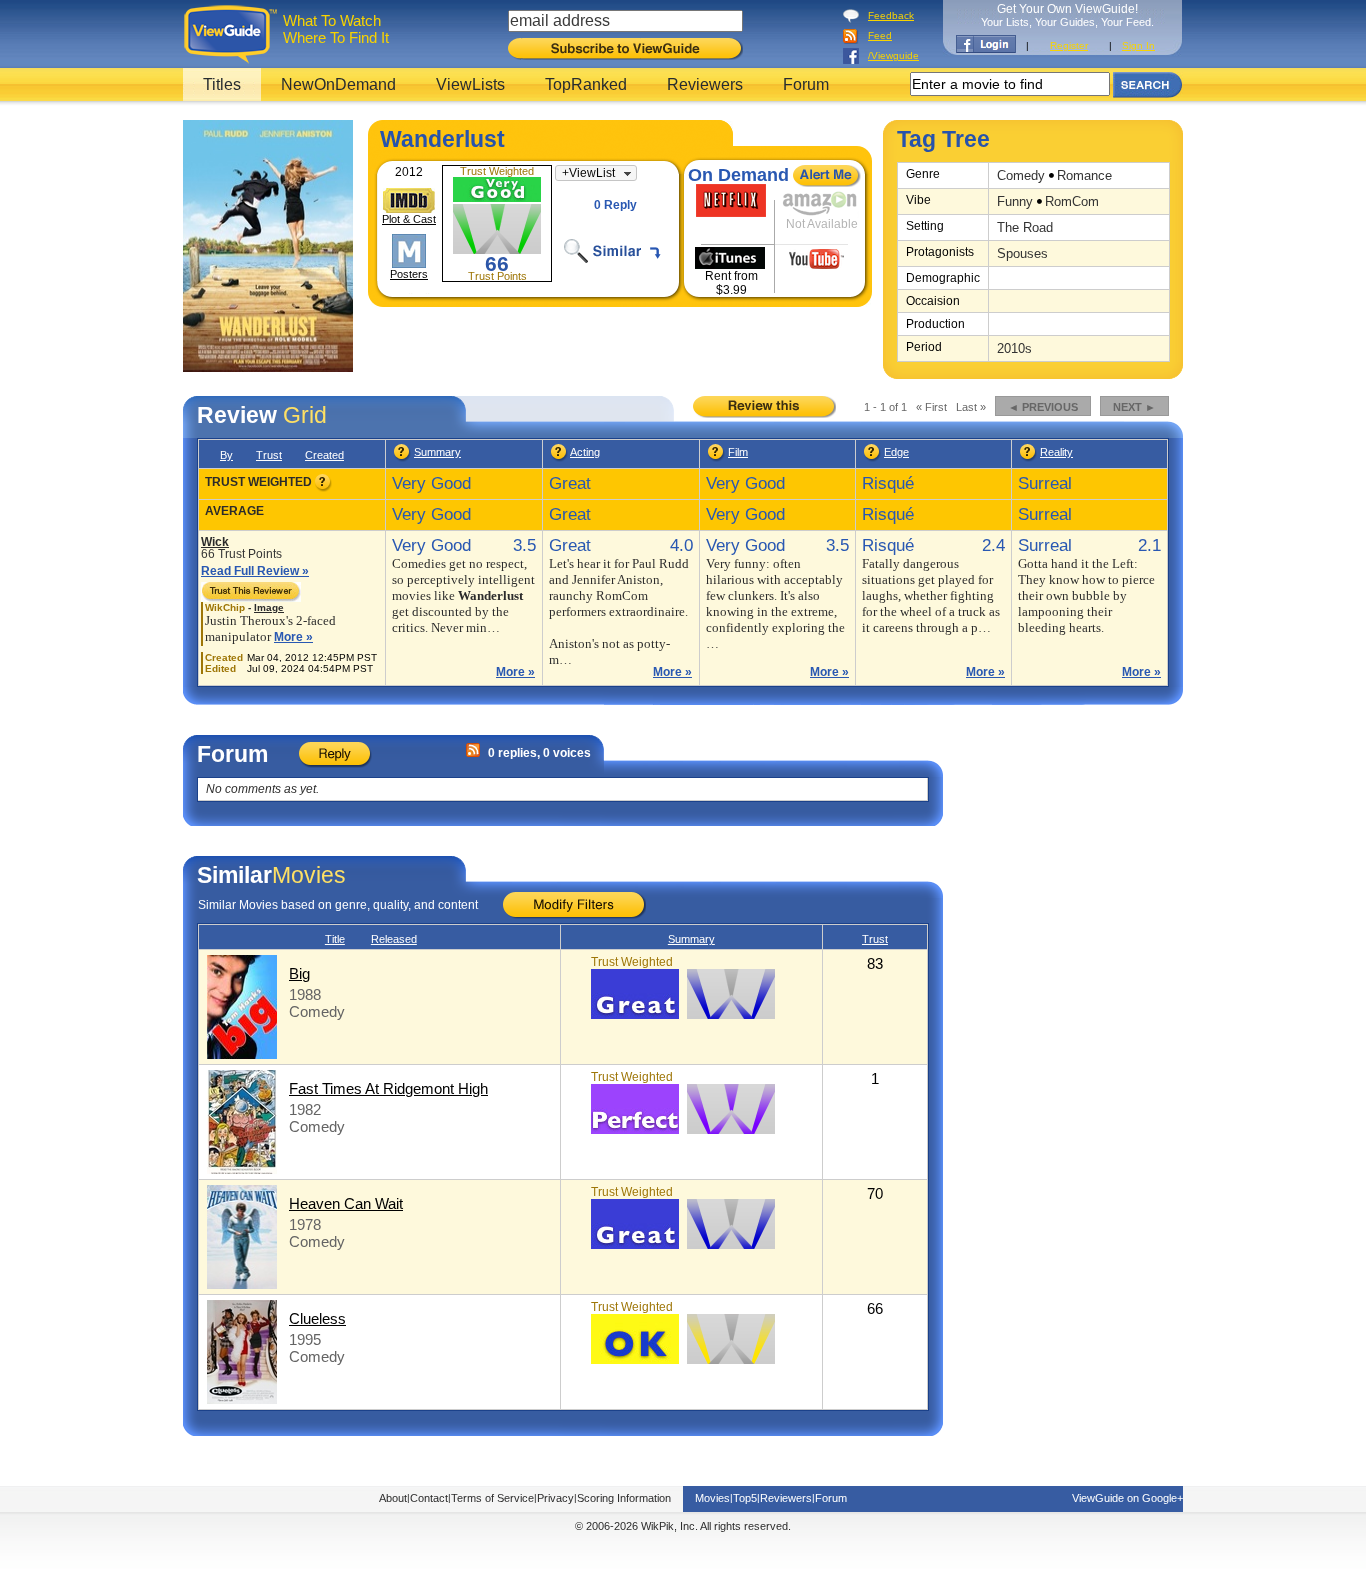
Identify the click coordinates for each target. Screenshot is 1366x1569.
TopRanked (586, 84)
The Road (1025, 227)
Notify (827, 176)
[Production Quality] (716, 458)
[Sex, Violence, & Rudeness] (872, 458)
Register (1069, 45)
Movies (712, 1498)
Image (269, 607)
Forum (806, 84)
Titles (222, 84)
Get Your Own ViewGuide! (1067, 15)
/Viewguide (893, 55)
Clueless (317, 1318)
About (393, 1498)
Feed (880, 35)
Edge (896, 452)
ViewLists (470, 84)
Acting (585, 452)
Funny (1015, 201)
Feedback (891, 15)
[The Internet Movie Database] (409, 200)
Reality (1056, 452)
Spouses (1022, 253)
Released (394, 939)
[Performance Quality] (559, 458)
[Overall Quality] (402, 458)
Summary (437, 452)
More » (293, 637)
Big (299, 973)
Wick (215, 542)
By (226, 455)
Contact (429, 1498)
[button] (596, 173)
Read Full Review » (255, 571)
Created (324, 455)
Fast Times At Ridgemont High (388, 1088)
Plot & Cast (409, 219)
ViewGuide (233, 34)
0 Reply (615, 205)
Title (335, 939)
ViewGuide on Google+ (1127, 1498)
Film (738, 452)
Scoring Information (624, 1498)
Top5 (745, 1498)
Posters (409, 274)
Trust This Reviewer (265, 592)
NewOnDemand (338, 84)
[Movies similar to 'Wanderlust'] (619, 251)
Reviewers (705, 84)
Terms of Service (492, 1498)
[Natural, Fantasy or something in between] (1028, 458)
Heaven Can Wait (346, 1203)
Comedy (1021, 175)
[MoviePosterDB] (409, 251)
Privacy (555, 1498)
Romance (1084, 175)
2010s (1014, 348)
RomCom (1072, 201)
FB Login (986, 44)
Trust (269, 455)
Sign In (1138, 45)
